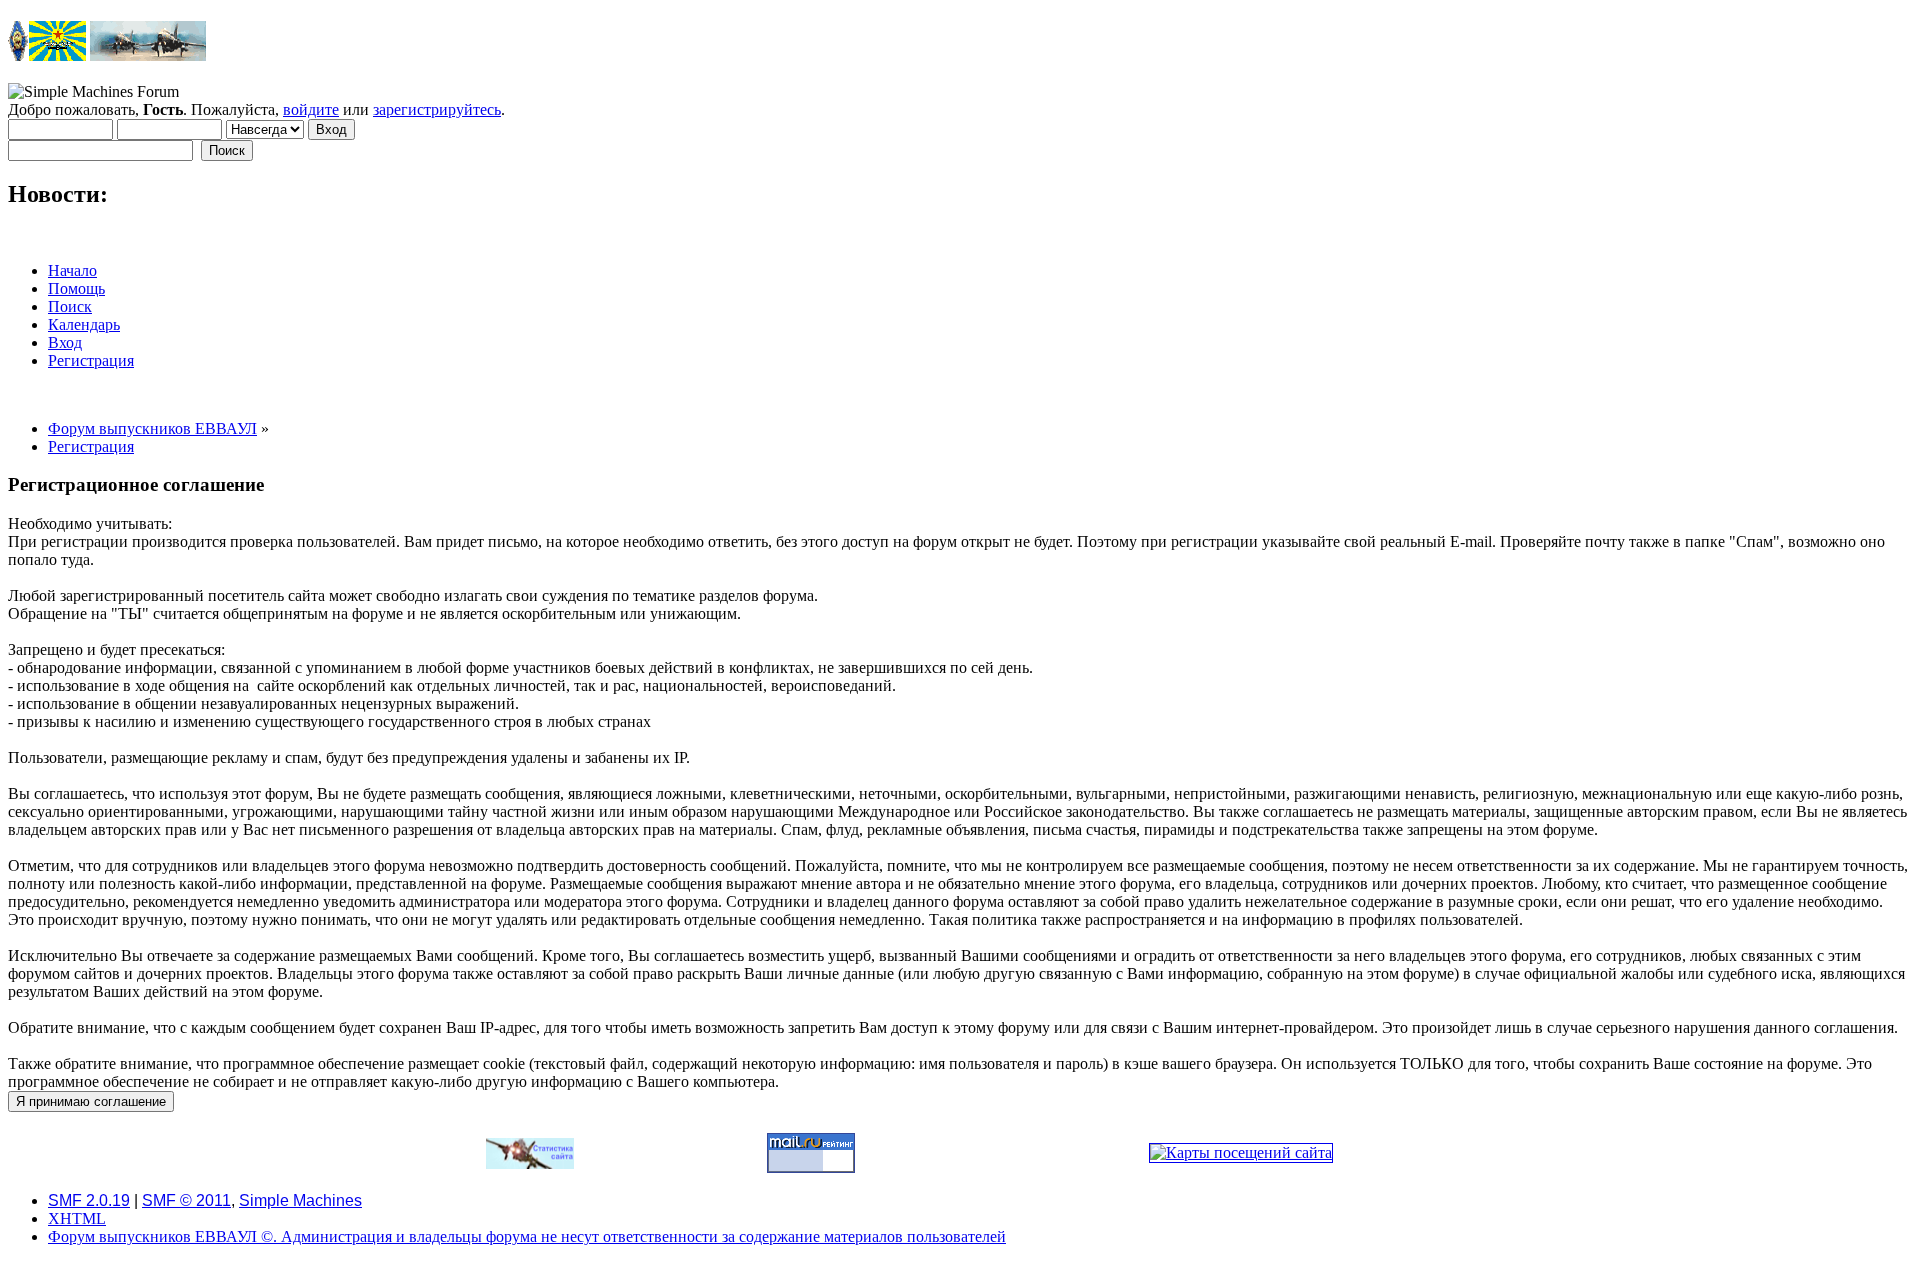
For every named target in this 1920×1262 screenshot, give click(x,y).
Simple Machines (300, 1200)
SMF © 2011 (186, 1200)
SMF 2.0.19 (89, 1200)
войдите (311, 109)
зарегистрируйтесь (437, 109)
